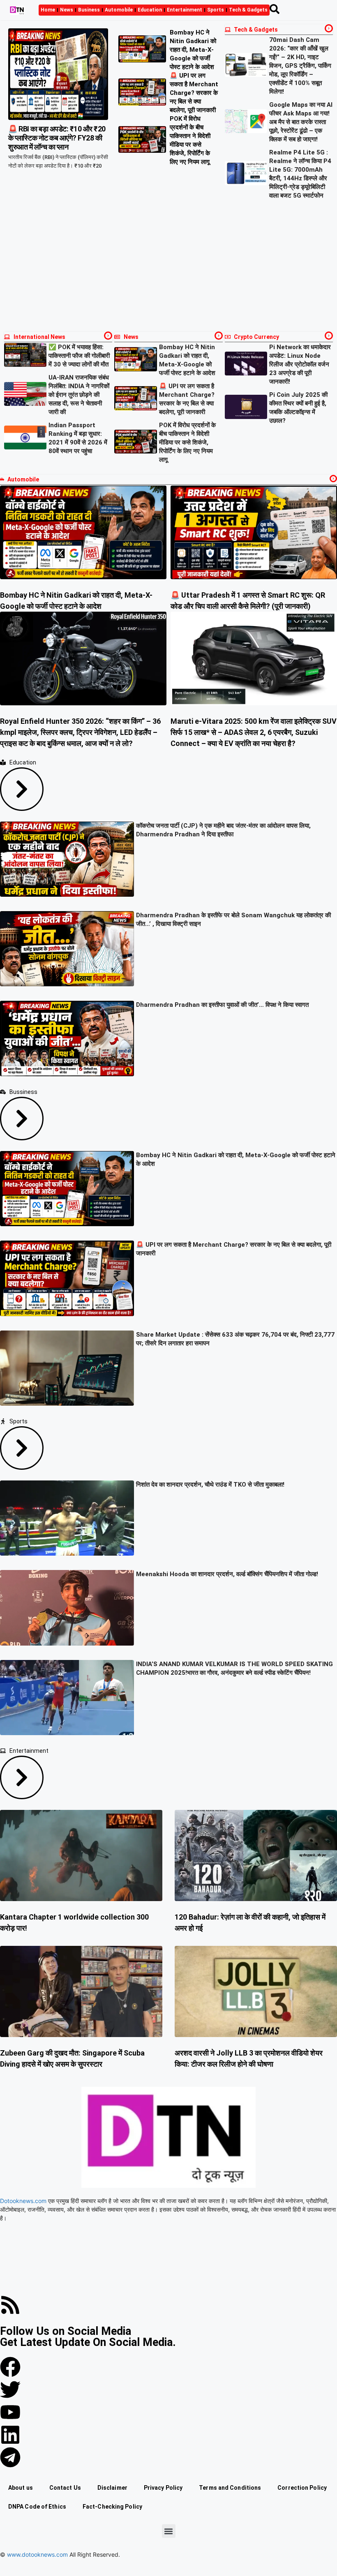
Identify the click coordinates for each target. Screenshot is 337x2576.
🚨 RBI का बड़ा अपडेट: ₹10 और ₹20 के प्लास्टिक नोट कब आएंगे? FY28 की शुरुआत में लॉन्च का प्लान (57, 138)
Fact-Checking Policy (112, 2507)
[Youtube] (10, 2412)
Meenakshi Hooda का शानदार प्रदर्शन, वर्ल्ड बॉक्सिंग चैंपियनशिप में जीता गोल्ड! (227, 1574)
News (67, 10)
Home (48, 10)
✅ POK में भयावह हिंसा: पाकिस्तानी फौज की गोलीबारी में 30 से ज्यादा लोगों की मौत (79, 356)
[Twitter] (10, 2390)
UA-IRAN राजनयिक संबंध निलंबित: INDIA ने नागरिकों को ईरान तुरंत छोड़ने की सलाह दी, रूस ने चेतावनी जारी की (79, 395)
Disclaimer (112, 2488)
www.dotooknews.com (37, 2554)
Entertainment (185, 10)
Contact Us (65, 2488)
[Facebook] (10, 2367)
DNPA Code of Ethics (37, 2507)
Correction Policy (302, 2488)
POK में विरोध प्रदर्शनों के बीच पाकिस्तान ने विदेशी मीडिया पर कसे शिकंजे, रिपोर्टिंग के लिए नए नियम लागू (187, 442)
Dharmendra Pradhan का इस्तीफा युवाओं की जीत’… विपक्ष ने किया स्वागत (222, 1005)
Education (150, 10)
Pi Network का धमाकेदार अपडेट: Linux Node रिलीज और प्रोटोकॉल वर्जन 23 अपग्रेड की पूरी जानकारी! (300, 364)
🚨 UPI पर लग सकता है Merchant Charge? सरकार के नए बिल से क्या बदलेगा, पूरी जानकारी (194, 93)
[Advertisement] (168, 266)
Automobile (119, 10)
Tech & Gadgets (248, 10)
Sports (216, 10)
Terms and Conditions (230, 2488)
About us (21, 2488)
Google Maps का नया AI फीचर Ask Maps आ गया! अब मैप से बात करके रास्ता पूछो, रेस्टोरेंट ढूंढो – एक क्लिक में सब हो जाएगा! (301, 122)
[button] (169, 2531)
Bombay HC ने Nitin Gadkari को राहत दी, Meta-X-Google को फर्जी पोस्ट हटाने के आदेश (193, 50)
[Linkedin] (10, 2435)
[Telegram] (10, 2457)
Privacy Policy (163, 2488)
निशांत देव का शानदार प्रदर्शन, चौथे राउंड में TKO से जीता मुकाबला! (210, 1485)
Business (89, 10)
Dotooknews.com (23, 2201)
